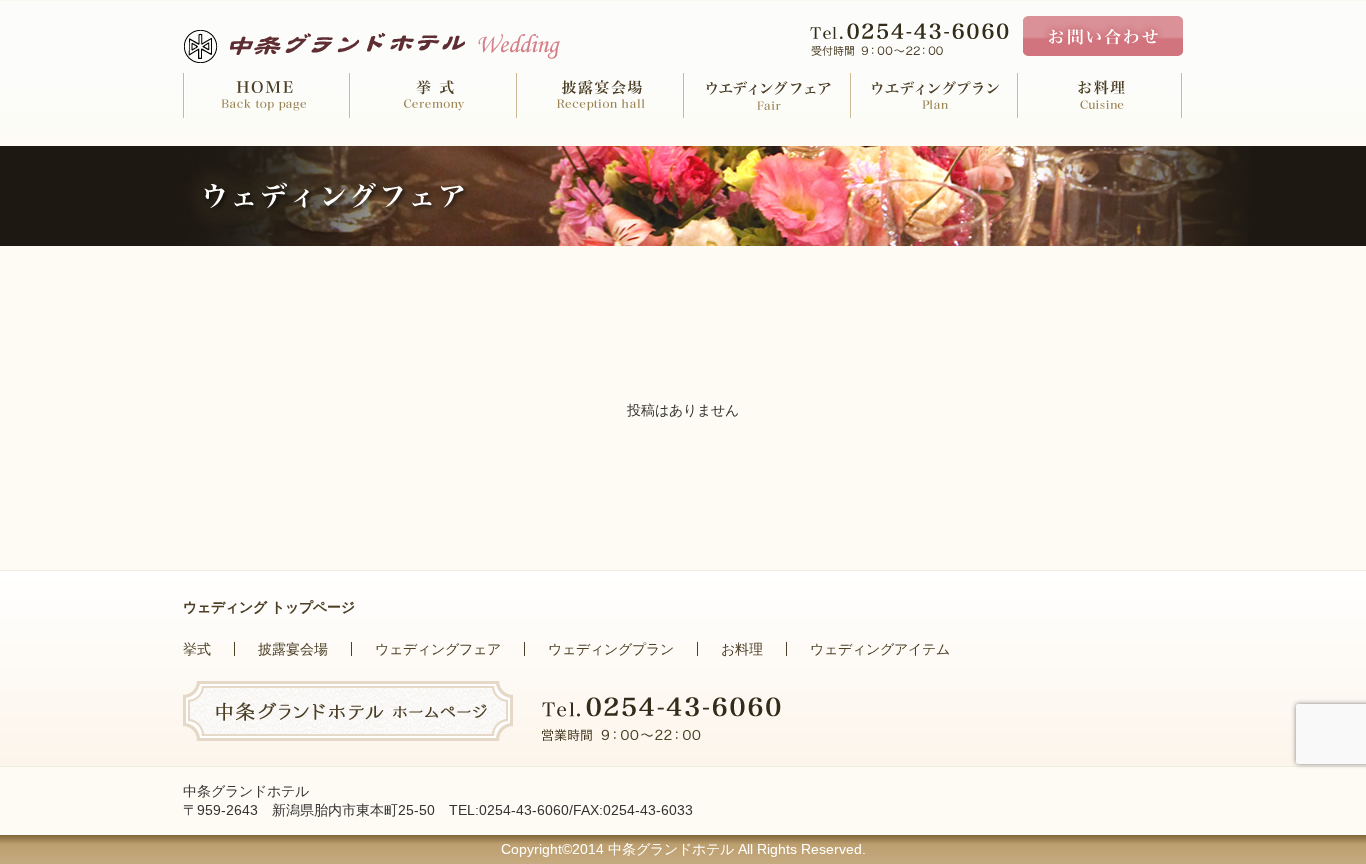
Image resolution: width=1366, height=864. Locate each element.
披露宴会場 (293, 649)
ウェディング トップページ (269, 607)
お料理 (742, 649)
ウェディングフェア (438, 649)
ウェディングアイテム (880, 649)
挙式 (197, 649)
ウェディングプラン (611, 649)
